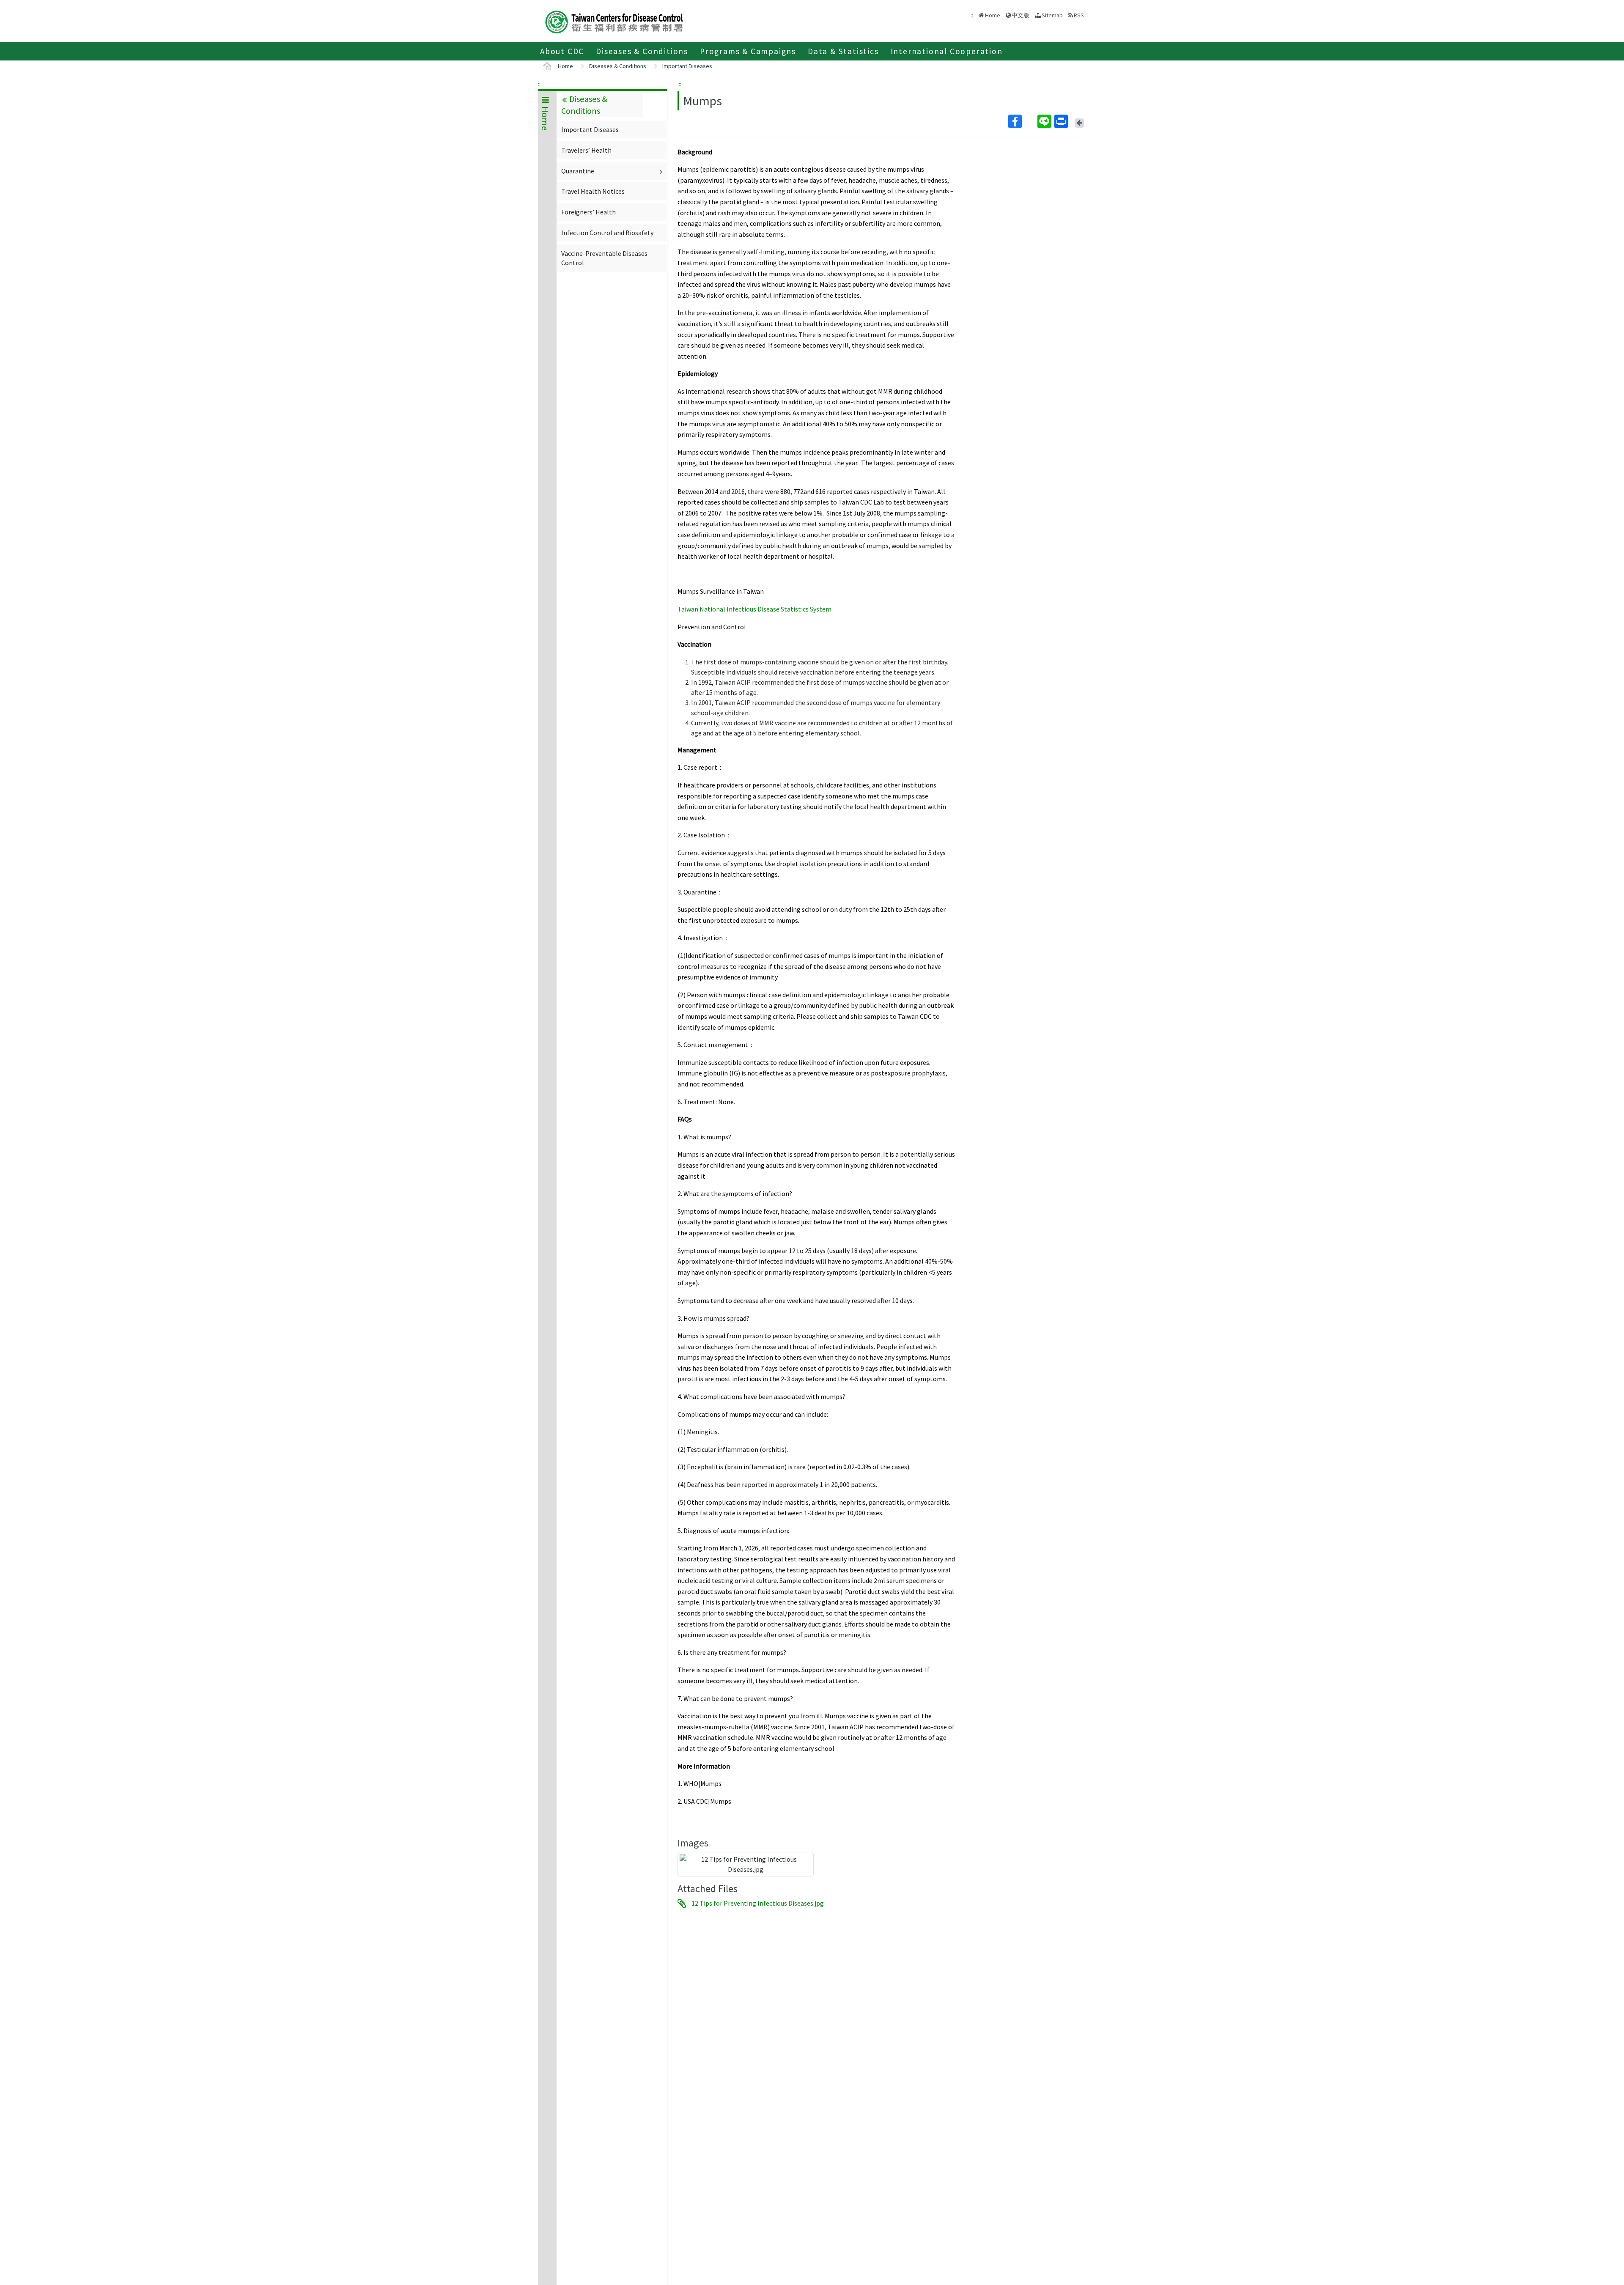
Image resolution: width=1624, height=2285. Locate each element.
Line (1045, 121)
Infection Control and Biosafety (607, 233)
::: (540, 84)
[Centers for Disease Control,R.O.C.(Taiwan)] (614, 21)
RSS (1079, 15)
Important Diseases (687, 66)
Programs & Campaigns (748, 51)
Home (993, 15)
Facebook (1022, 121)
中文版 (1020, 15)
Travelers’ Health (586, 150)
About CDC (562, 51)
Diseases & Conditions (642, 51)
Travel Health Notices (593, 191)
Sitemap (1052, 15)
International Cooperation (947, 51)
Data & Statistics (843, 51)
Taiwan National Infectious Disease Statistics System (754, 609)
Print (1062, 121)
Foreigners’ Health (588, 212)
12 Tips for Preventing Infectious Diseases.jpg (758, 1904)
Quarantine (578, 171)
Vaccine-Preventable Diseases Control (604, 258)
